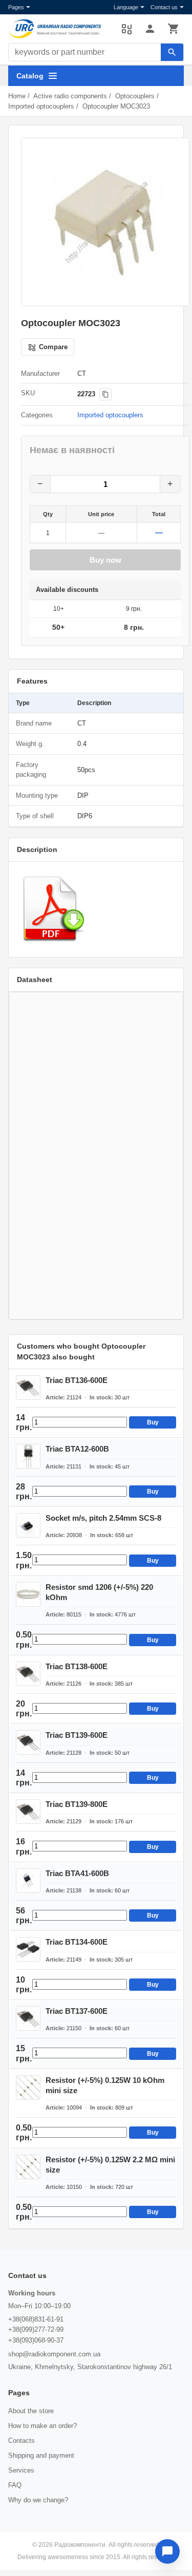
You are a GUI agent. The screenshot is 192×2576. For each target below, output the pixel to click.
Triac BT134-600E (77, 1942)
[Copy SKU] (105, 394)
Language (126, 7)
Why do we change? (38, 2500)
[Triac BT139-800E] (28, 1812)
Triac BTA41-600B (77, 1873)
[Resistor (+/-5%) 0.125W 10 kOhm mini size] (28, 2088)
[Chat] (167, 2551)
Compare (126, 29)
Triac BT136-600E (77, 1380)
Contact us (164, 7)
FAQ (15, 2485)
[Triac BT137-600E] (28, 2018)
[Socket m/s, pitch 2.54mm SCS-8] (28, 1525)
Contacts (22, 2441)
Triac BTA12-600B (77, 1449)
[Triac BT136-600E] (28, 1388)
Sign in (150, 29)
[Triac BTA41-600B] (28, 1881)
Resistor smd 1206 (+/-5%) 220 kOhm (99, 1592)
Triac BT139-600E (77, 1735)
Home (17, 96)
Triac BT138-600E (77, 1666)
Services (21, 2470)
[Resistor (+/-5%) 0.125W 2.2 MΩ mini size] (28, 2167)
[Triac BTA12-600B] (28, 1456)
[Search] (172, 52)
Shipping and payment (41, 2455)
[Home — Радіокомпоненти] (60, 29)
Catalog (30, 76)
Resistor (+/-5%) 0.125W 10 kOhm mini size (105, 2085)
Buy (153, 1422)
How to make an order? (42, 2426)
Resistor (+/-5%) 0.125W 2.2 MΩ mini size (110, 2165)
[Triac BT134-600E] (28, 1949)
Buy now (105, 560)
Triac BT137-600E (77, 2011)
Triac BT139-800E (77, 1804)
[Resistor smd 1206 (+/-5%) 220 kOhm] (28, 1594)
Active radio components (70, 96)
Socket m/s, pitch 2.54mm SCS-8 (103, 1518)
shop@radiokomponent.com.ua (54, 2354)
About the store (31, 2411)
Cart (174, 29)
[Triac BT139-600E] (28, 1742)
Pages (16, 7)
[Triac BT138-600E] (28, 1674)
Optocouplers (135, 96)
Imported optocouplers (41, 106)
